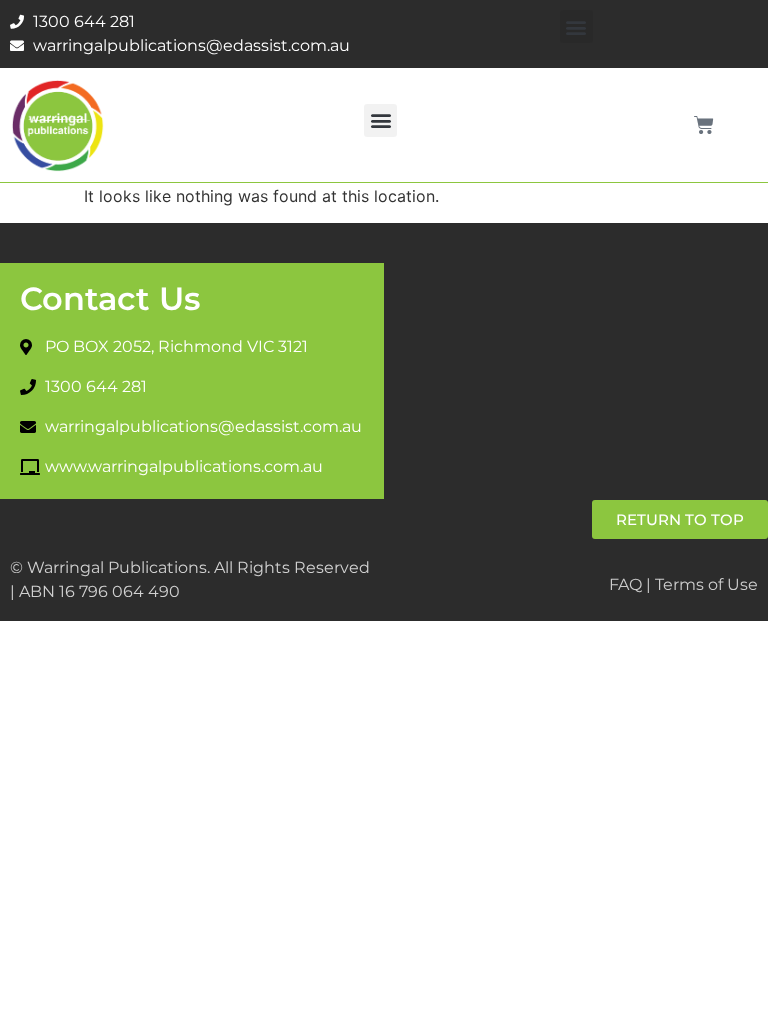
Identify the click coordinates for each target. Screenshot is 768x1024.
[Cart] (704, 125)
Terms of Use (706, 584)
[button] (576, 26)
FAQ (625, 584)
